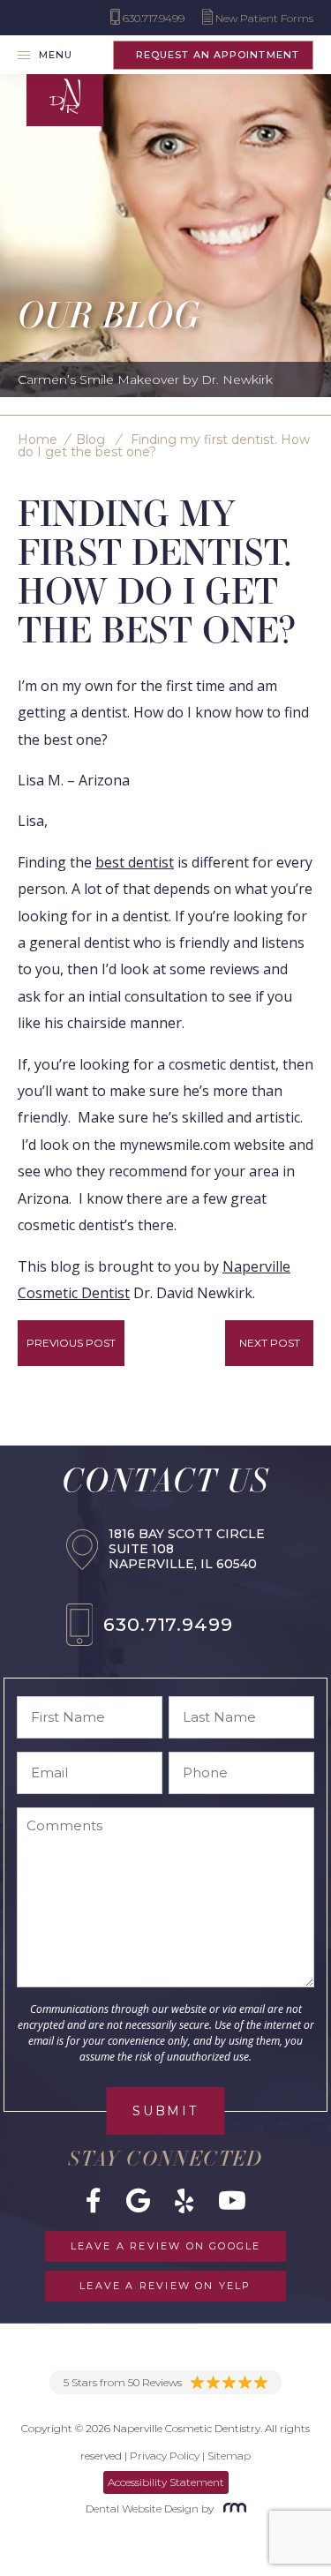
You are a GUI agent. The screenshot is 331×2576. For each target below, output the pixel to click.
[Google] (138, 2200)
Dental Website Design (142, 2508)
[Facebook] (94, 2200)
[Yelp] (184, 2200)
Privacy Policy (165, 2456)
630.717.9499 (168, 1624)
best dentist (135, 862)
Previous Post (71, 1343)
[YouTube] (232, 2200)
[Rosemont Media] (231, 2508)
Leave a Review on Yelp (165, 2286)
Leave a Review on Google (166, 2246)
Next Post (270, 1343)
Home (38, 439)
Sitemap (229, 2456)
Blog (90, 439)
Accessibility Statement (166, 2482)
